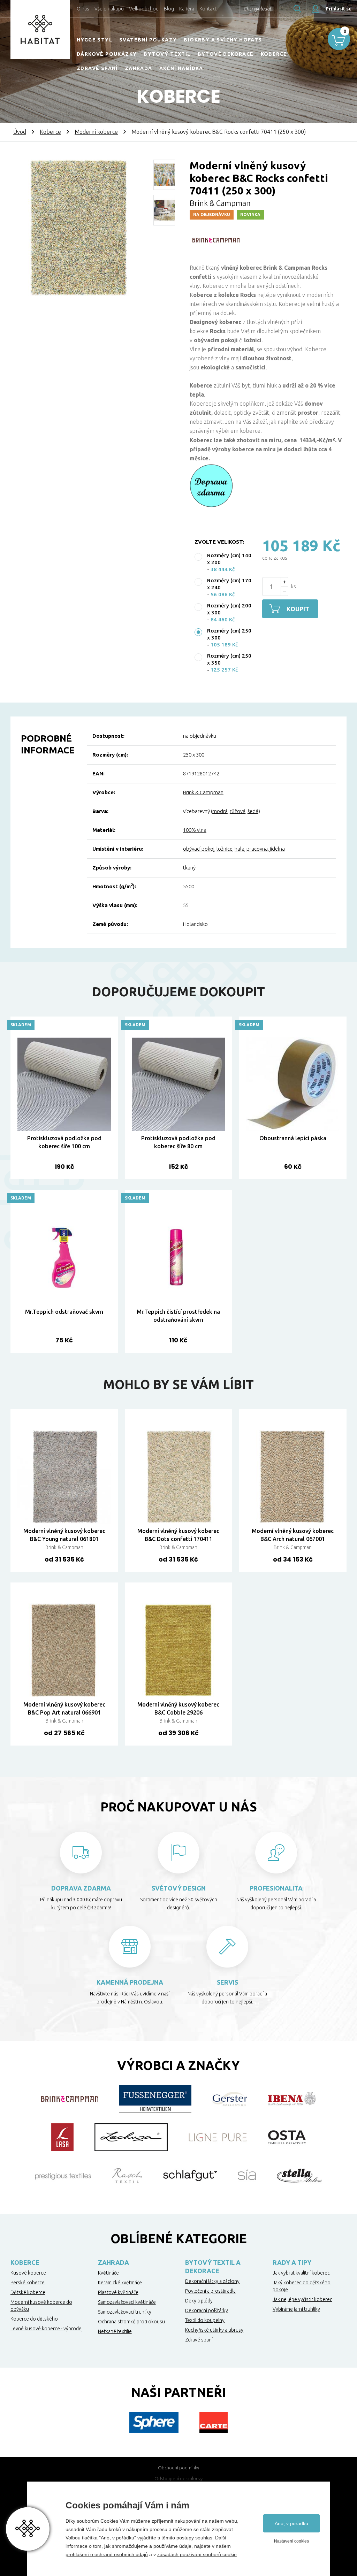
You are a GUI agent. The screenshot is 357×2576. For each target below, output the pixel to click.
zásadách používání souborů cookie (197, 2554)
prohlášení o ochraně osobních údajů (107, 2554)
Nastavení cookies (291, 2541)
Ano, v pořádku (291, 2523)
